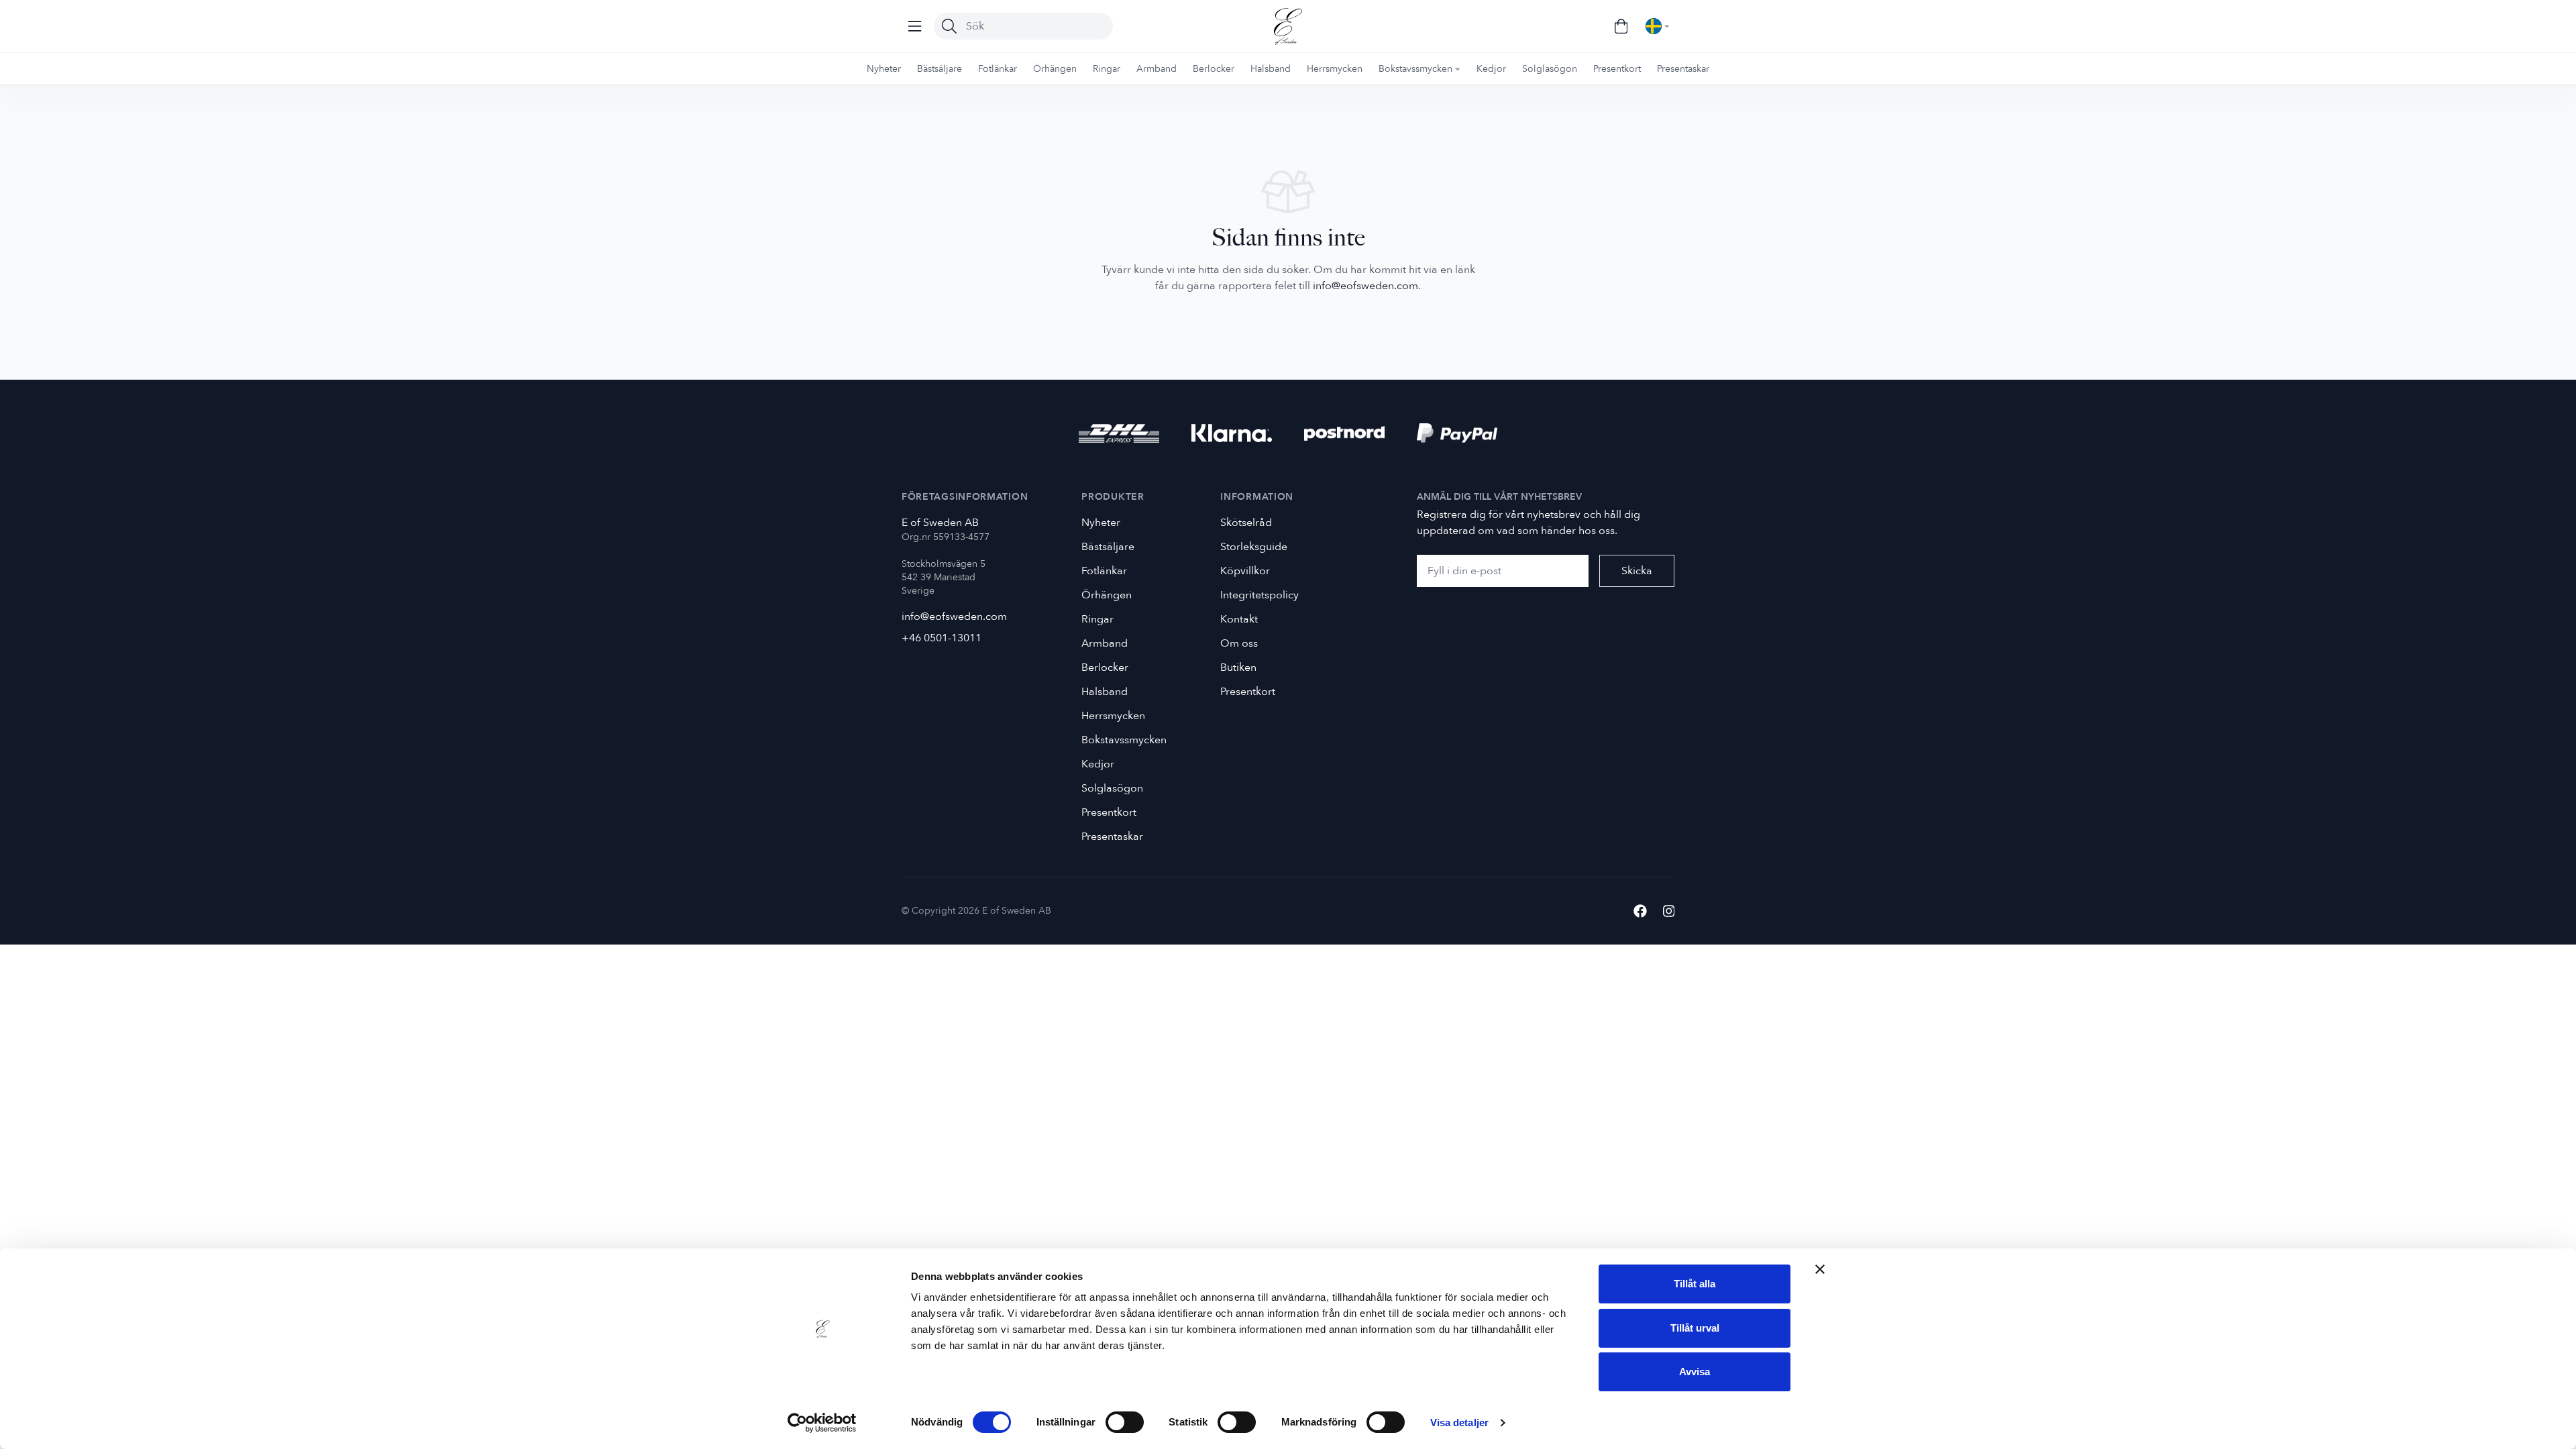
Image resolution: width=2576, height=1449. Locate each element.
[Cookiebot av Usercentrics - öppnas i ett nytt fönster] (822, 1423)
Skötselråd (1246, 523)
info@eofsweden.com (1365, 286)
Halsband (1105, 692)
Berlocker (1105, 667)
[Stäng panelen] (1820, 1269)
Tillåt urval (1695, 1328)
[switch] (1125, 1422)
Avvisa (1695, 1372)
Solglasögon (1112, 788)
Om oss (1239, 643)
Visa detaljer (1459, 1423)
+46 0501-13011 (942, 638)
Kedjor (1098, 764)
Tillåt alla (1695, 1284)
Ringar (1097, 619)
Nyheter (1101, 523)
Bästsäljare (1108, 547)
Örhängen (1107, 595)
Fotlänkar (1104, 571)
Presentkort (1109, 812)
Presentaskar (1112, 837)
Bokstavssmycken (1124, 740)
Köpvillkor (1245, 571)
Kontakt (1239, 619)
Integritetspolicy (1259, 595)
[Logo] (1288, 26)
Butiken (1238, 667)
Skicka (1637, 571)
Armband (1105, 643)
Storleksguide (1254, 547)
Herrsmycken (1113, 716)
